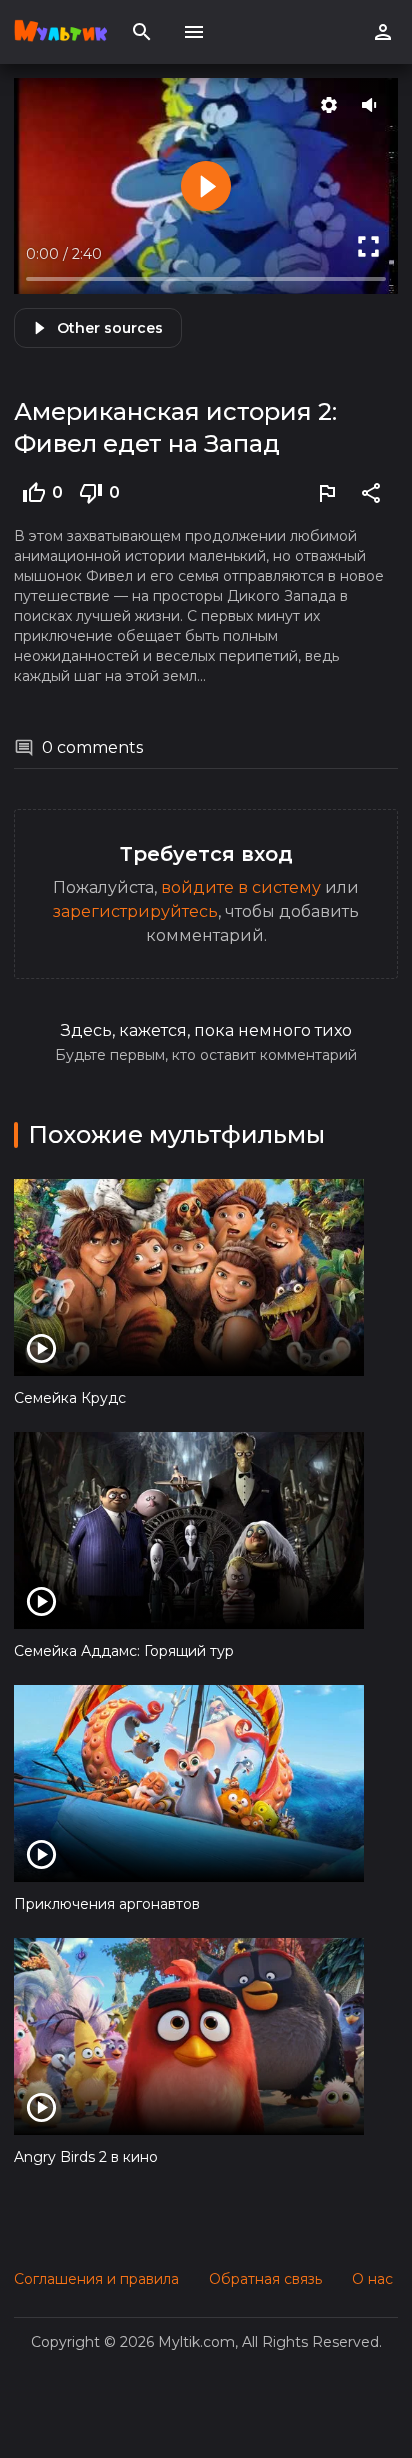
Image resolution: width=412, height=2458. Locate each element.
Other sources (110, 328)
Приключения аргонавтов (107, 1904)
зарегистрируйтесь (135, 911)
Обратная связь (265, 2279)
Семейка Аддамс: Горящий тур (124, 1651)
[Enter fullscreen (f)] (368, 246)
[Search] (142, 32)
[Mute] (371, 105)
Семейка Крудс (70, 1398)
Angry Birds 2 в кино (86, 2157)
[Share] (371, 493)
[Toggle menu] (194, 32)
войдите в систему (241, 887)
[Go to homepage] (60, 32)
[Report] (327, 493)
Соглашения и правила (96, 2279)
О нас (372, 2279)
